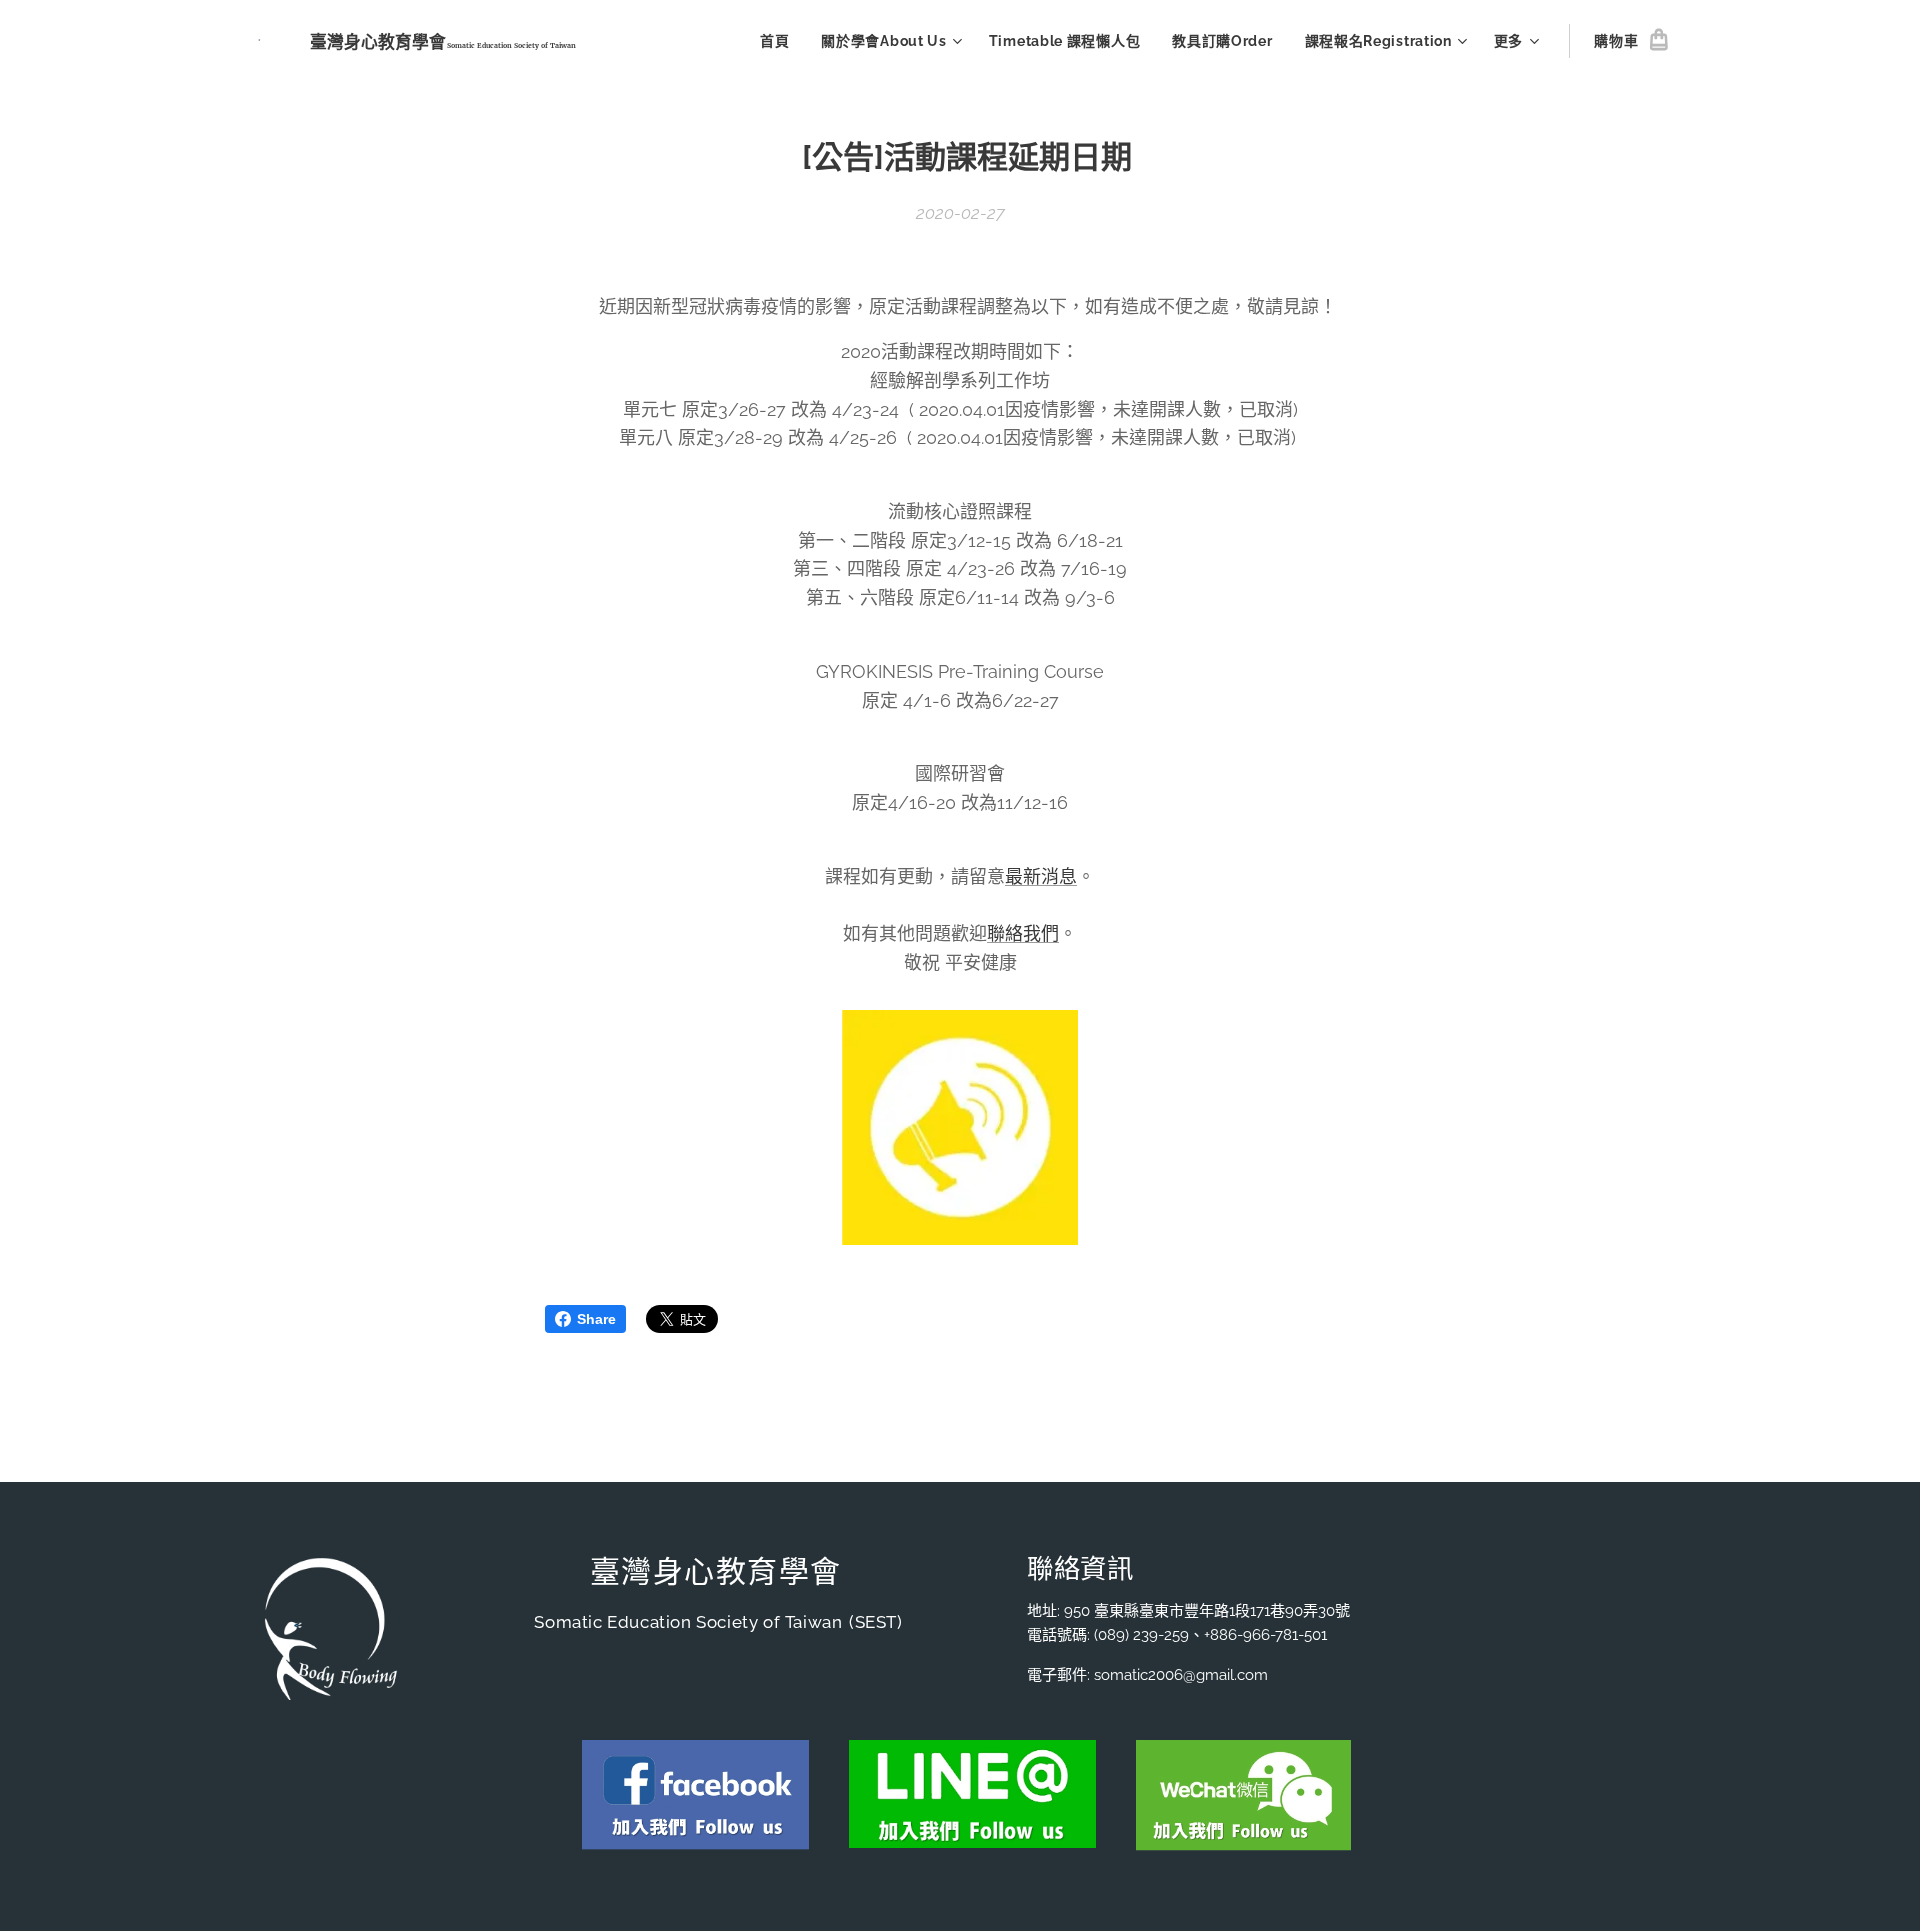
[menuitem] (780, 41)
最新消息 (1041, 876)
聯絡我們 (1023, 933)
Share (596, 1319)
